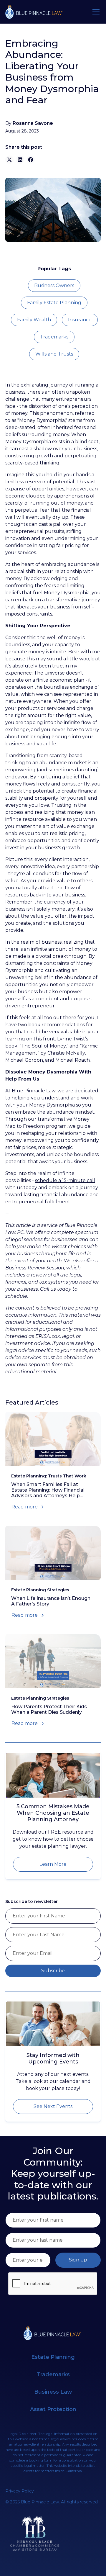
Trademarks (54, 337)
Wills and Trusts (54, 354)
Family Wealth (34, 320)
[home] (35, 12)
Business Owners (54, 285)
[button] (95, 12)
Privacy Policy (20, 2491)
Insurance (80, 320)
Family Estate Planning (54, 303)
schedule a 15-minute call (65, 1180)
